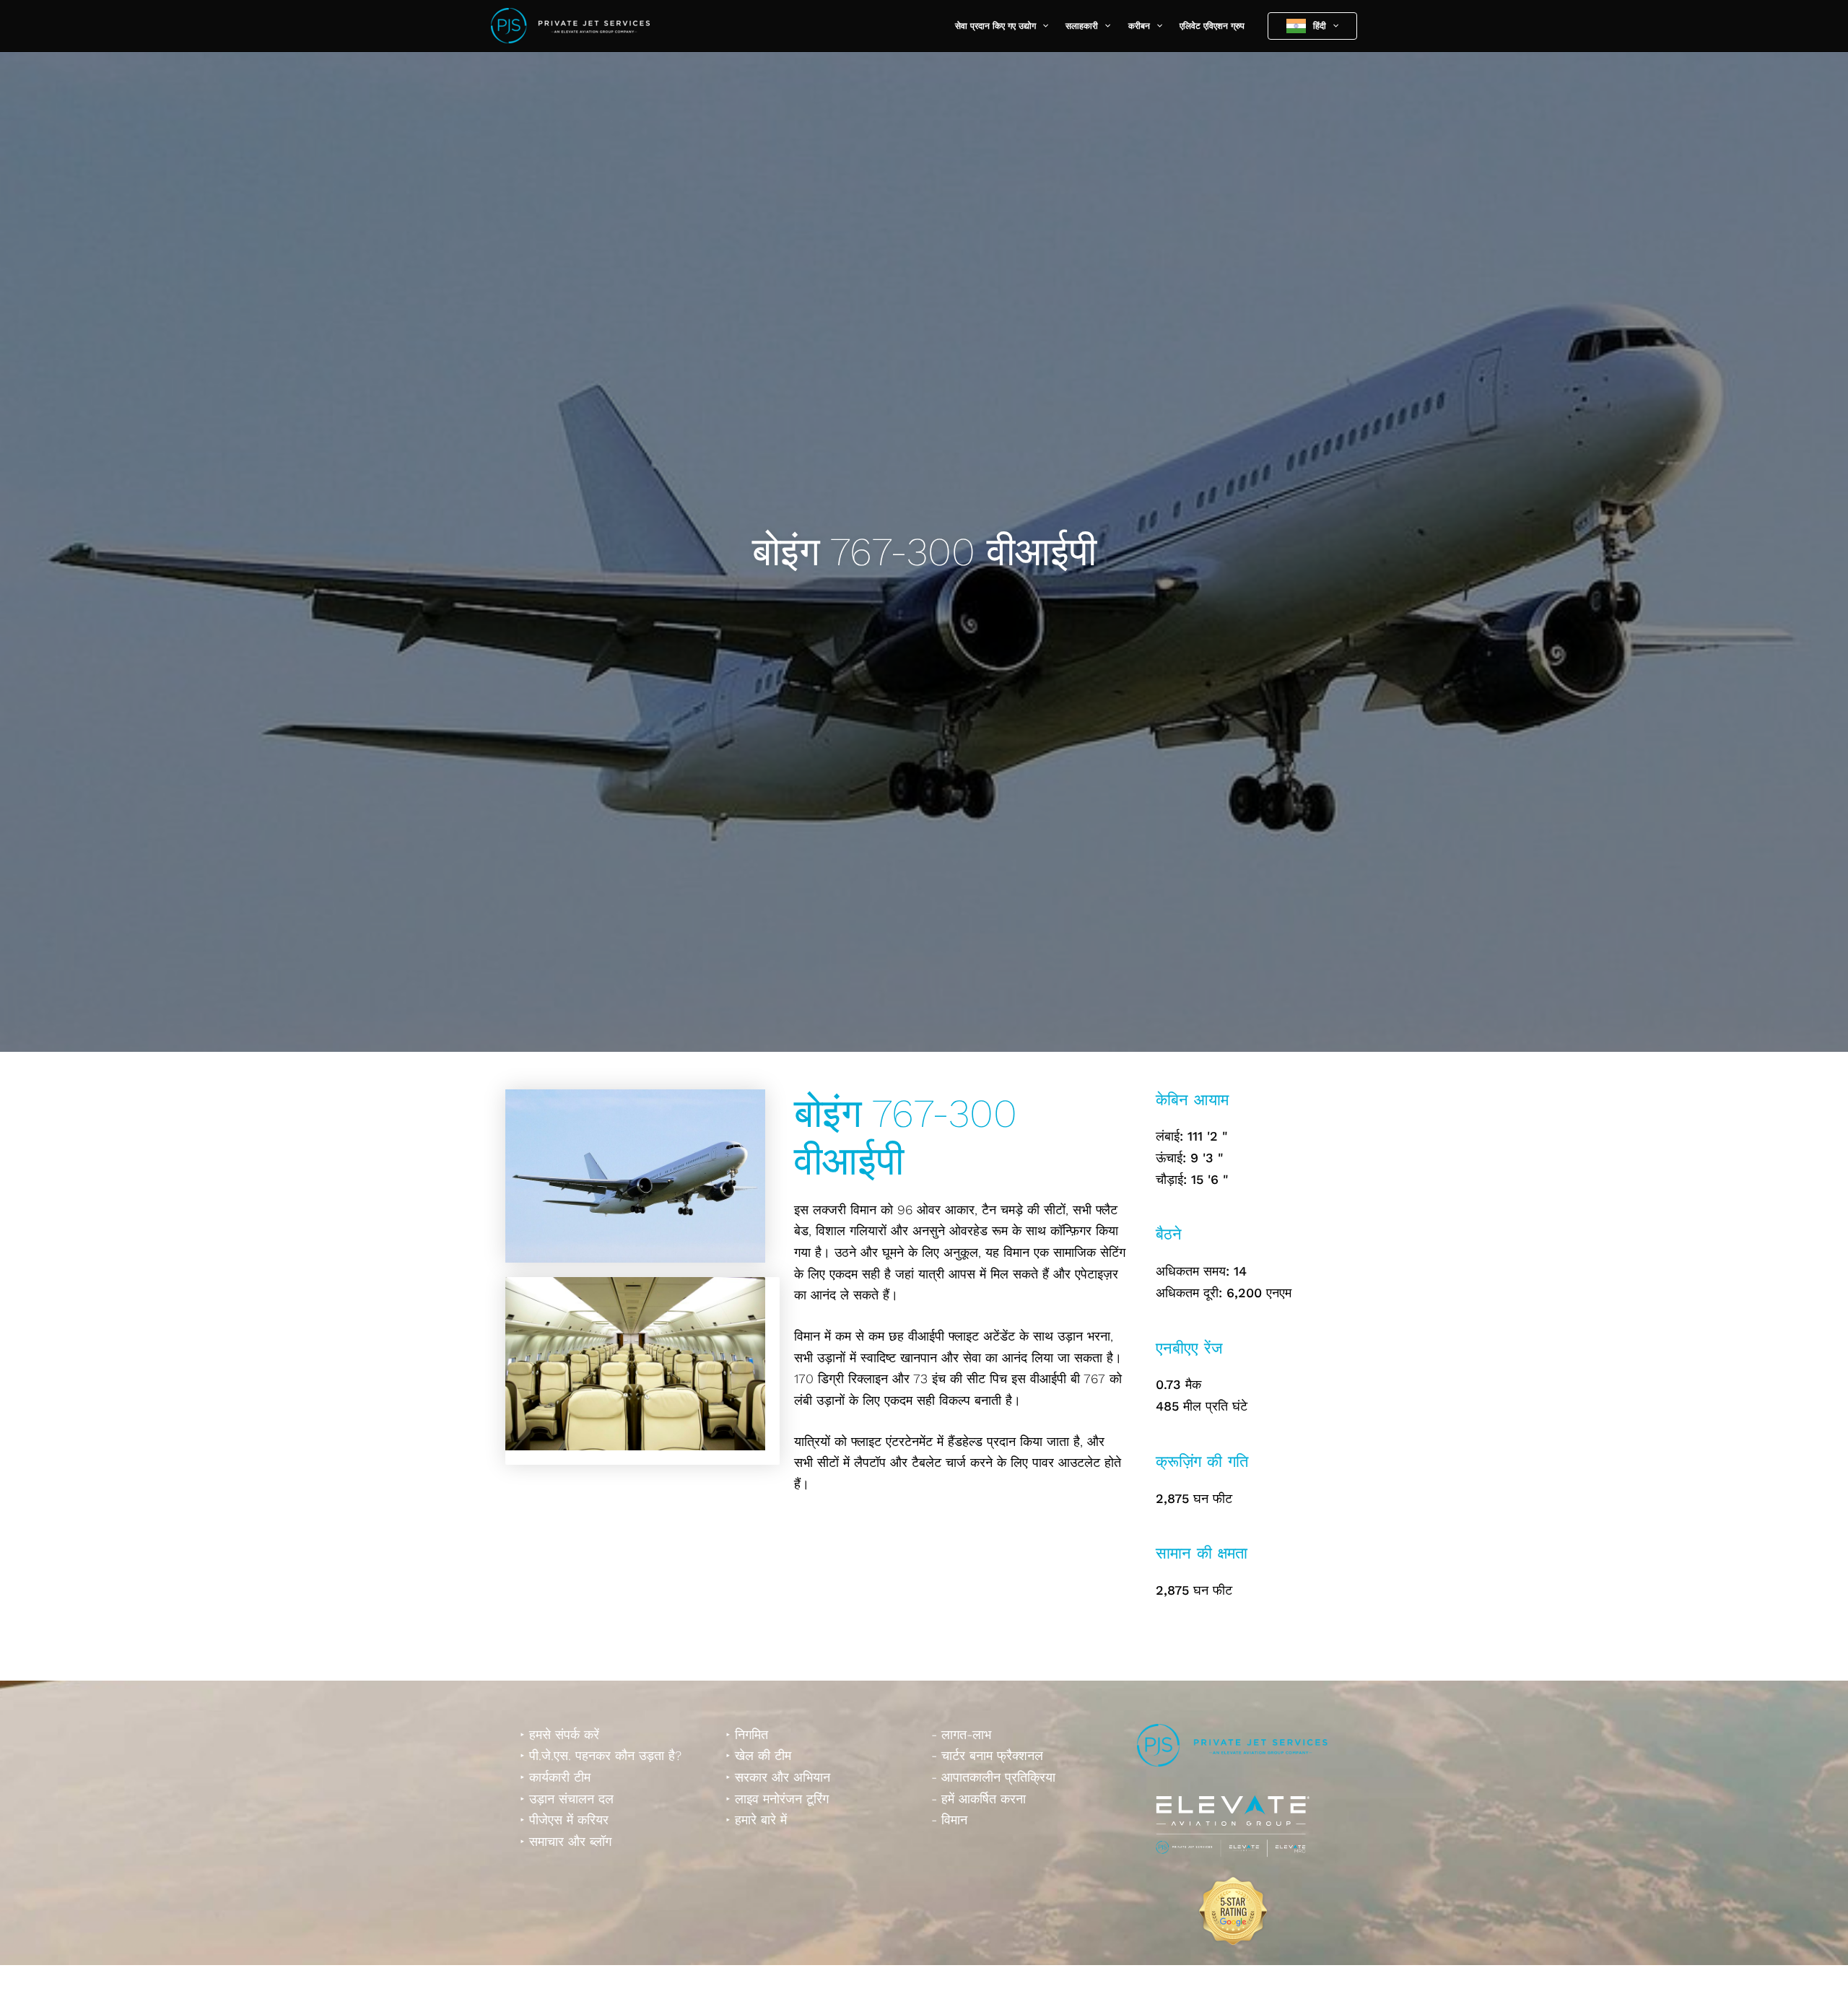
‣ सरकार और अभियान (778, 1777)
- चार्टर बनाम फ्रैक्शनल (987, 1755)
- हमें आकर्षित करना (979, 1799)
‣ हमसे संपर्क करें (559, 1734)
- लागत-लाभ (961, 1734)
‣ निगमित (747, 1734)
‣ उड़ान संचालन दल (567, 1799)
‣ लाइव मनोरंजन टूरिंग (777, 1799)
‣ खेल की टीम (758, 1755)
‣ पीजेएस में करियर (564, 1820)
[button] (1042, 26)
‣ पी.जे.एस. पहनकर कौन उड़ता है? (601, 1755)
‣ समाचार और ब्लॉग (566, 1841)
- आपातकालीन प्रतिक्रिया (993, 1777)
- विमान (949, 1820)
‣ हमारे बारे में (756, 1820)
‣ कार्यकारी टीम (555, 1777)
